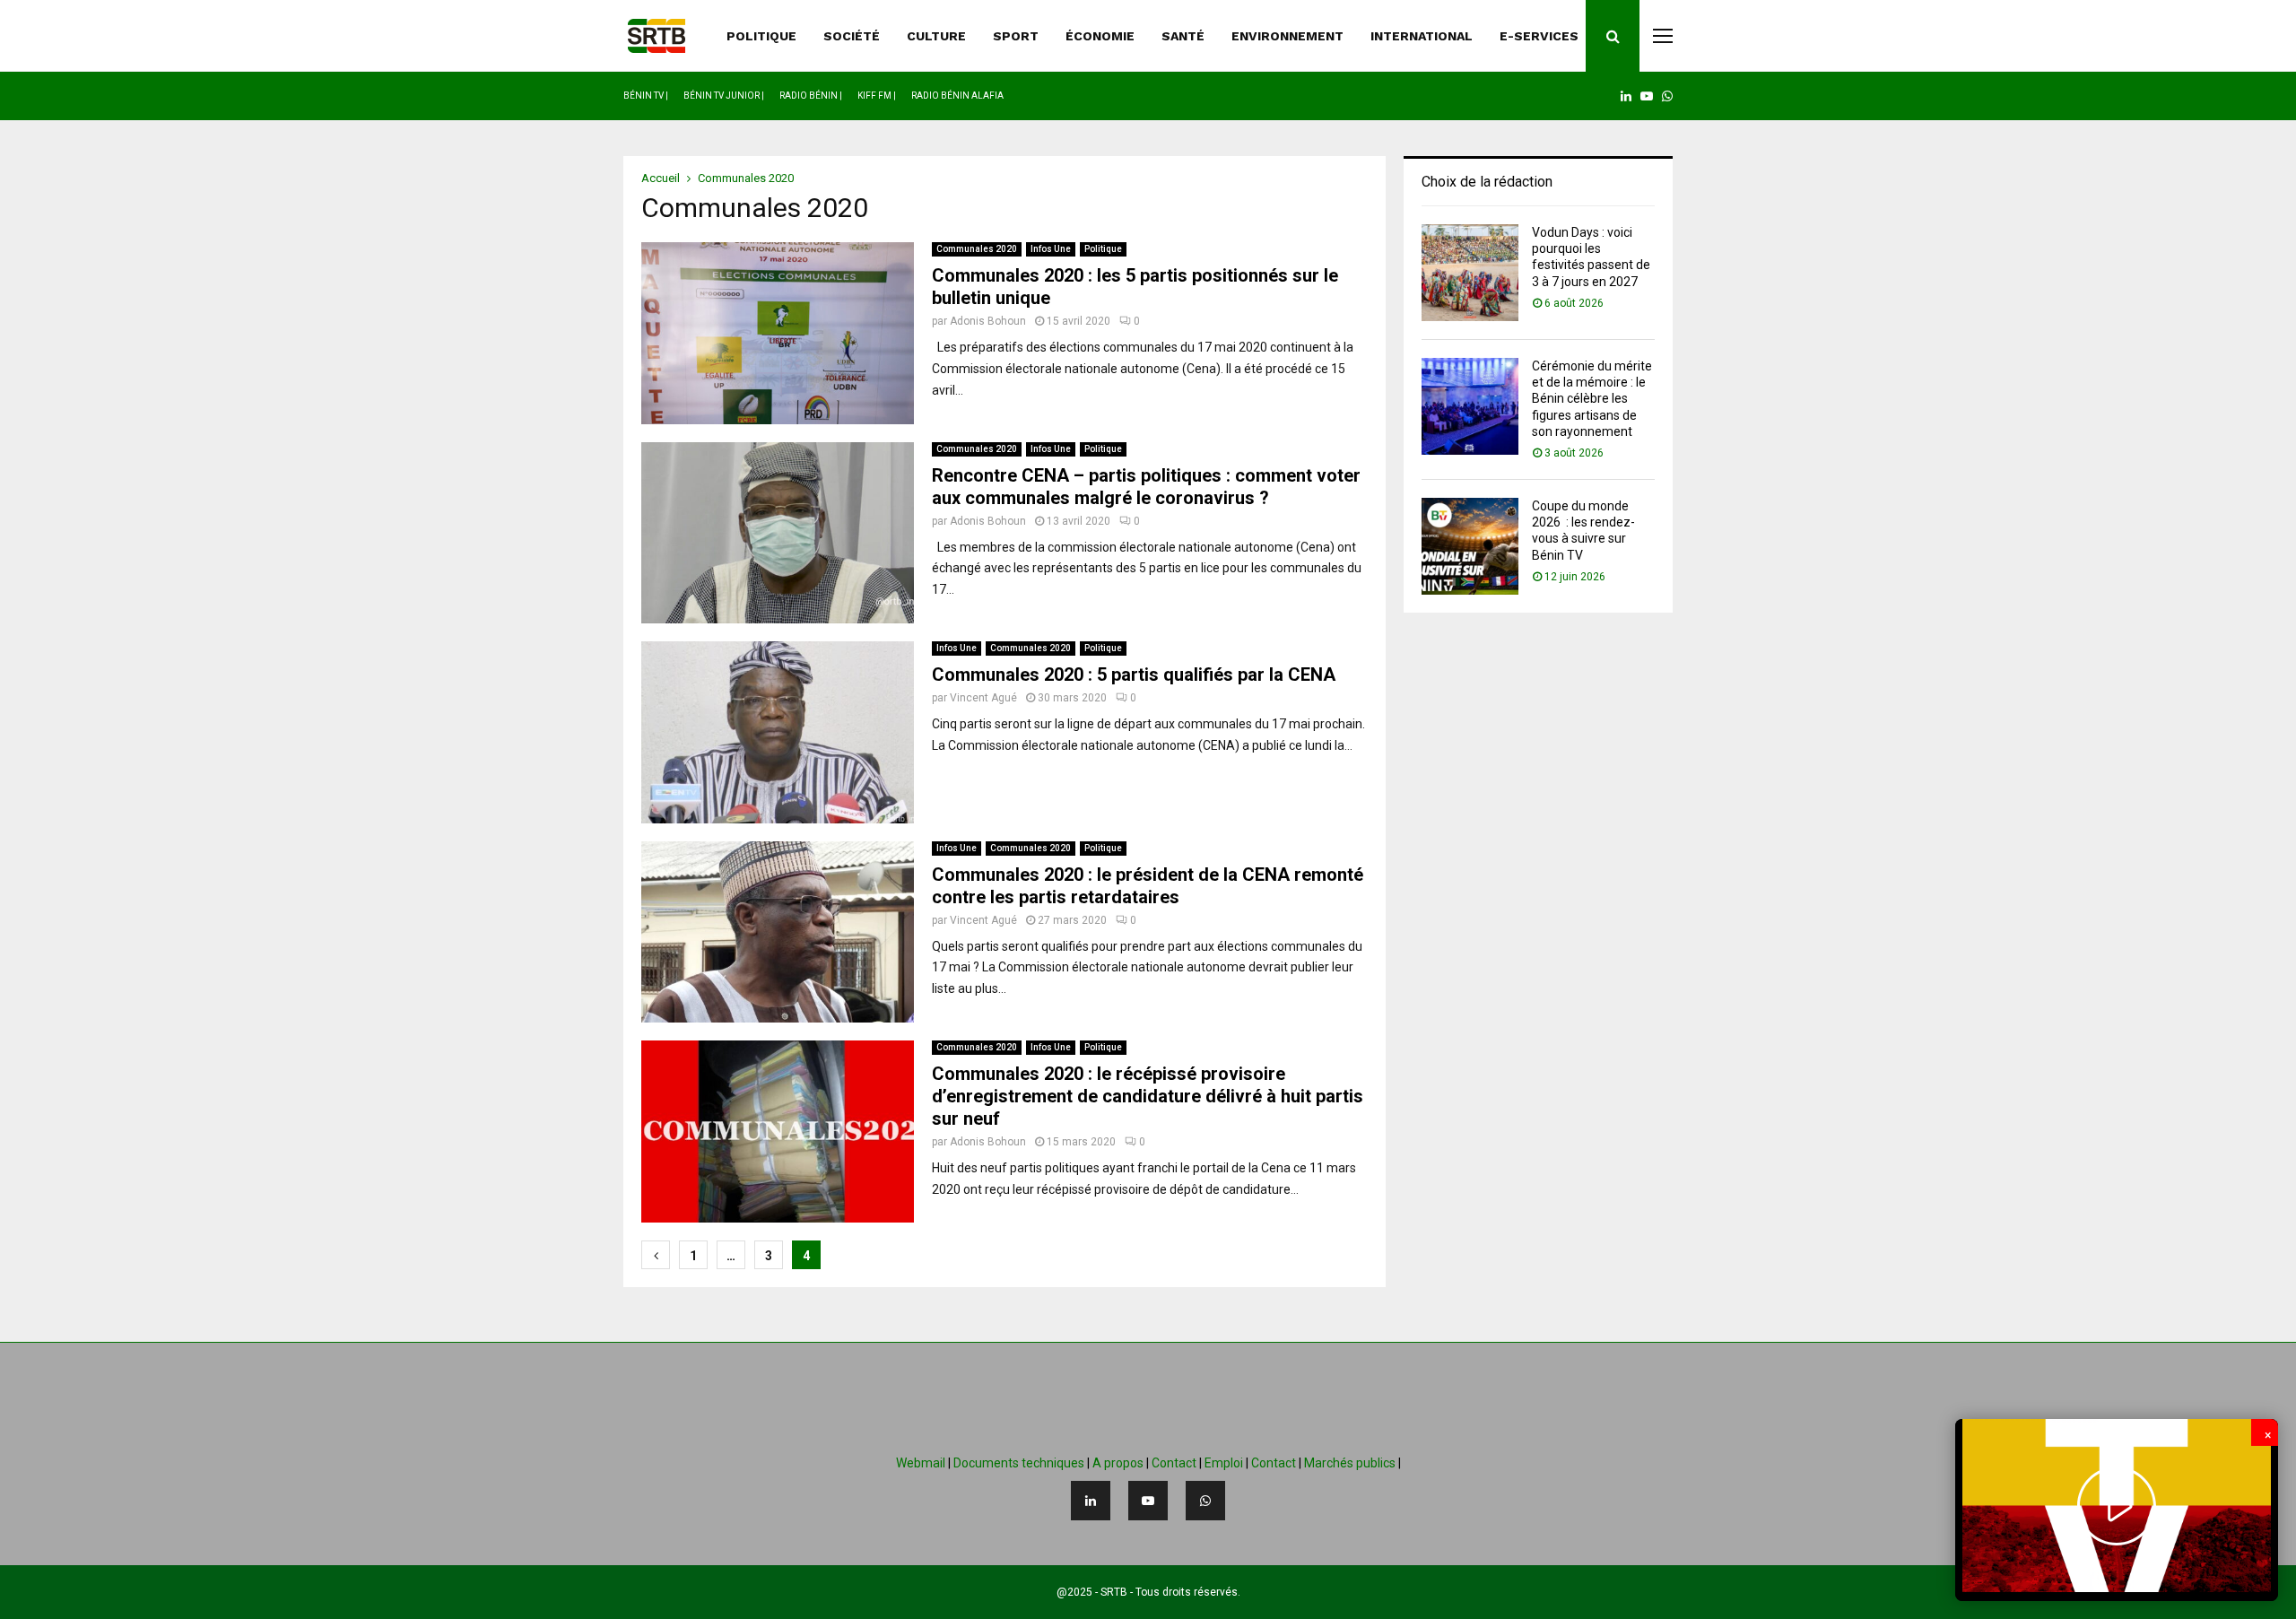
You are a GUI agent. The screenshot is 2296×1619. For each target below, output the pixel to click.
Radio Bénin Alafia (957, 96)
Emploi (1224, 1463)
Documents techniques (1019, 1463)
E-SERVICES (1539, 36)
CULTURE (936, 36)
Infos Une (1051, 249)
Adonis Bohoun (988, 321)
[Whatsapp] (1205, 1501)
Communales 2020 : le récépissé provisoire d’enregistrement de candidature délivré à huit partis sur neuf (1148, 1096)
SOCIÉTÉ (852, 36)
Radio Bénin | (811, 96)
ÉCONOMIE (1100, 36)
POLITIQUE (761, 36)
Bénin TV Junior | (724, 96)
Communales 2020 (977, 249)
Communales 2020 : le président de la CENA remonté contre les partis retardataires (1148, 886)
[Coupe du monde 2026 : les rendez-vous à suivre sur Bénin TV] (1470, 546)
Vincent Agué (983, 698)
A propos (1118, 1463)
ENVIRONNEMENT (1287, 36)
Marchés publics (1350, 1463)
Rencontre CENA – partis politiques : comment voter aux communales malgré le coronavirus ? (1146, 487)
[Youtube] (1148, 1501)
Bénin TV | (646, 96)
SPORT (1016, 36)
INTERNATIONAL (1422, 36)
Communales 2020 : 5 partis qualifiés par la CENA (1134, 675)
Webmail (921, 1463)
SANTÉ (1183, 36)
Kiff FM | (877, 96)
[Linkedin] (1091, 1501)
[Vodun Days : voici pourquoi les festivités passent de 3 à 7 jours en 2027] (1470, 273)
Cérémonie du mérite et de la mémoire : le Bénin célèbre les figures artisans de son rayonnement (1592, 399)
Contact (1174, 1463)
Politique (1103, 249)
